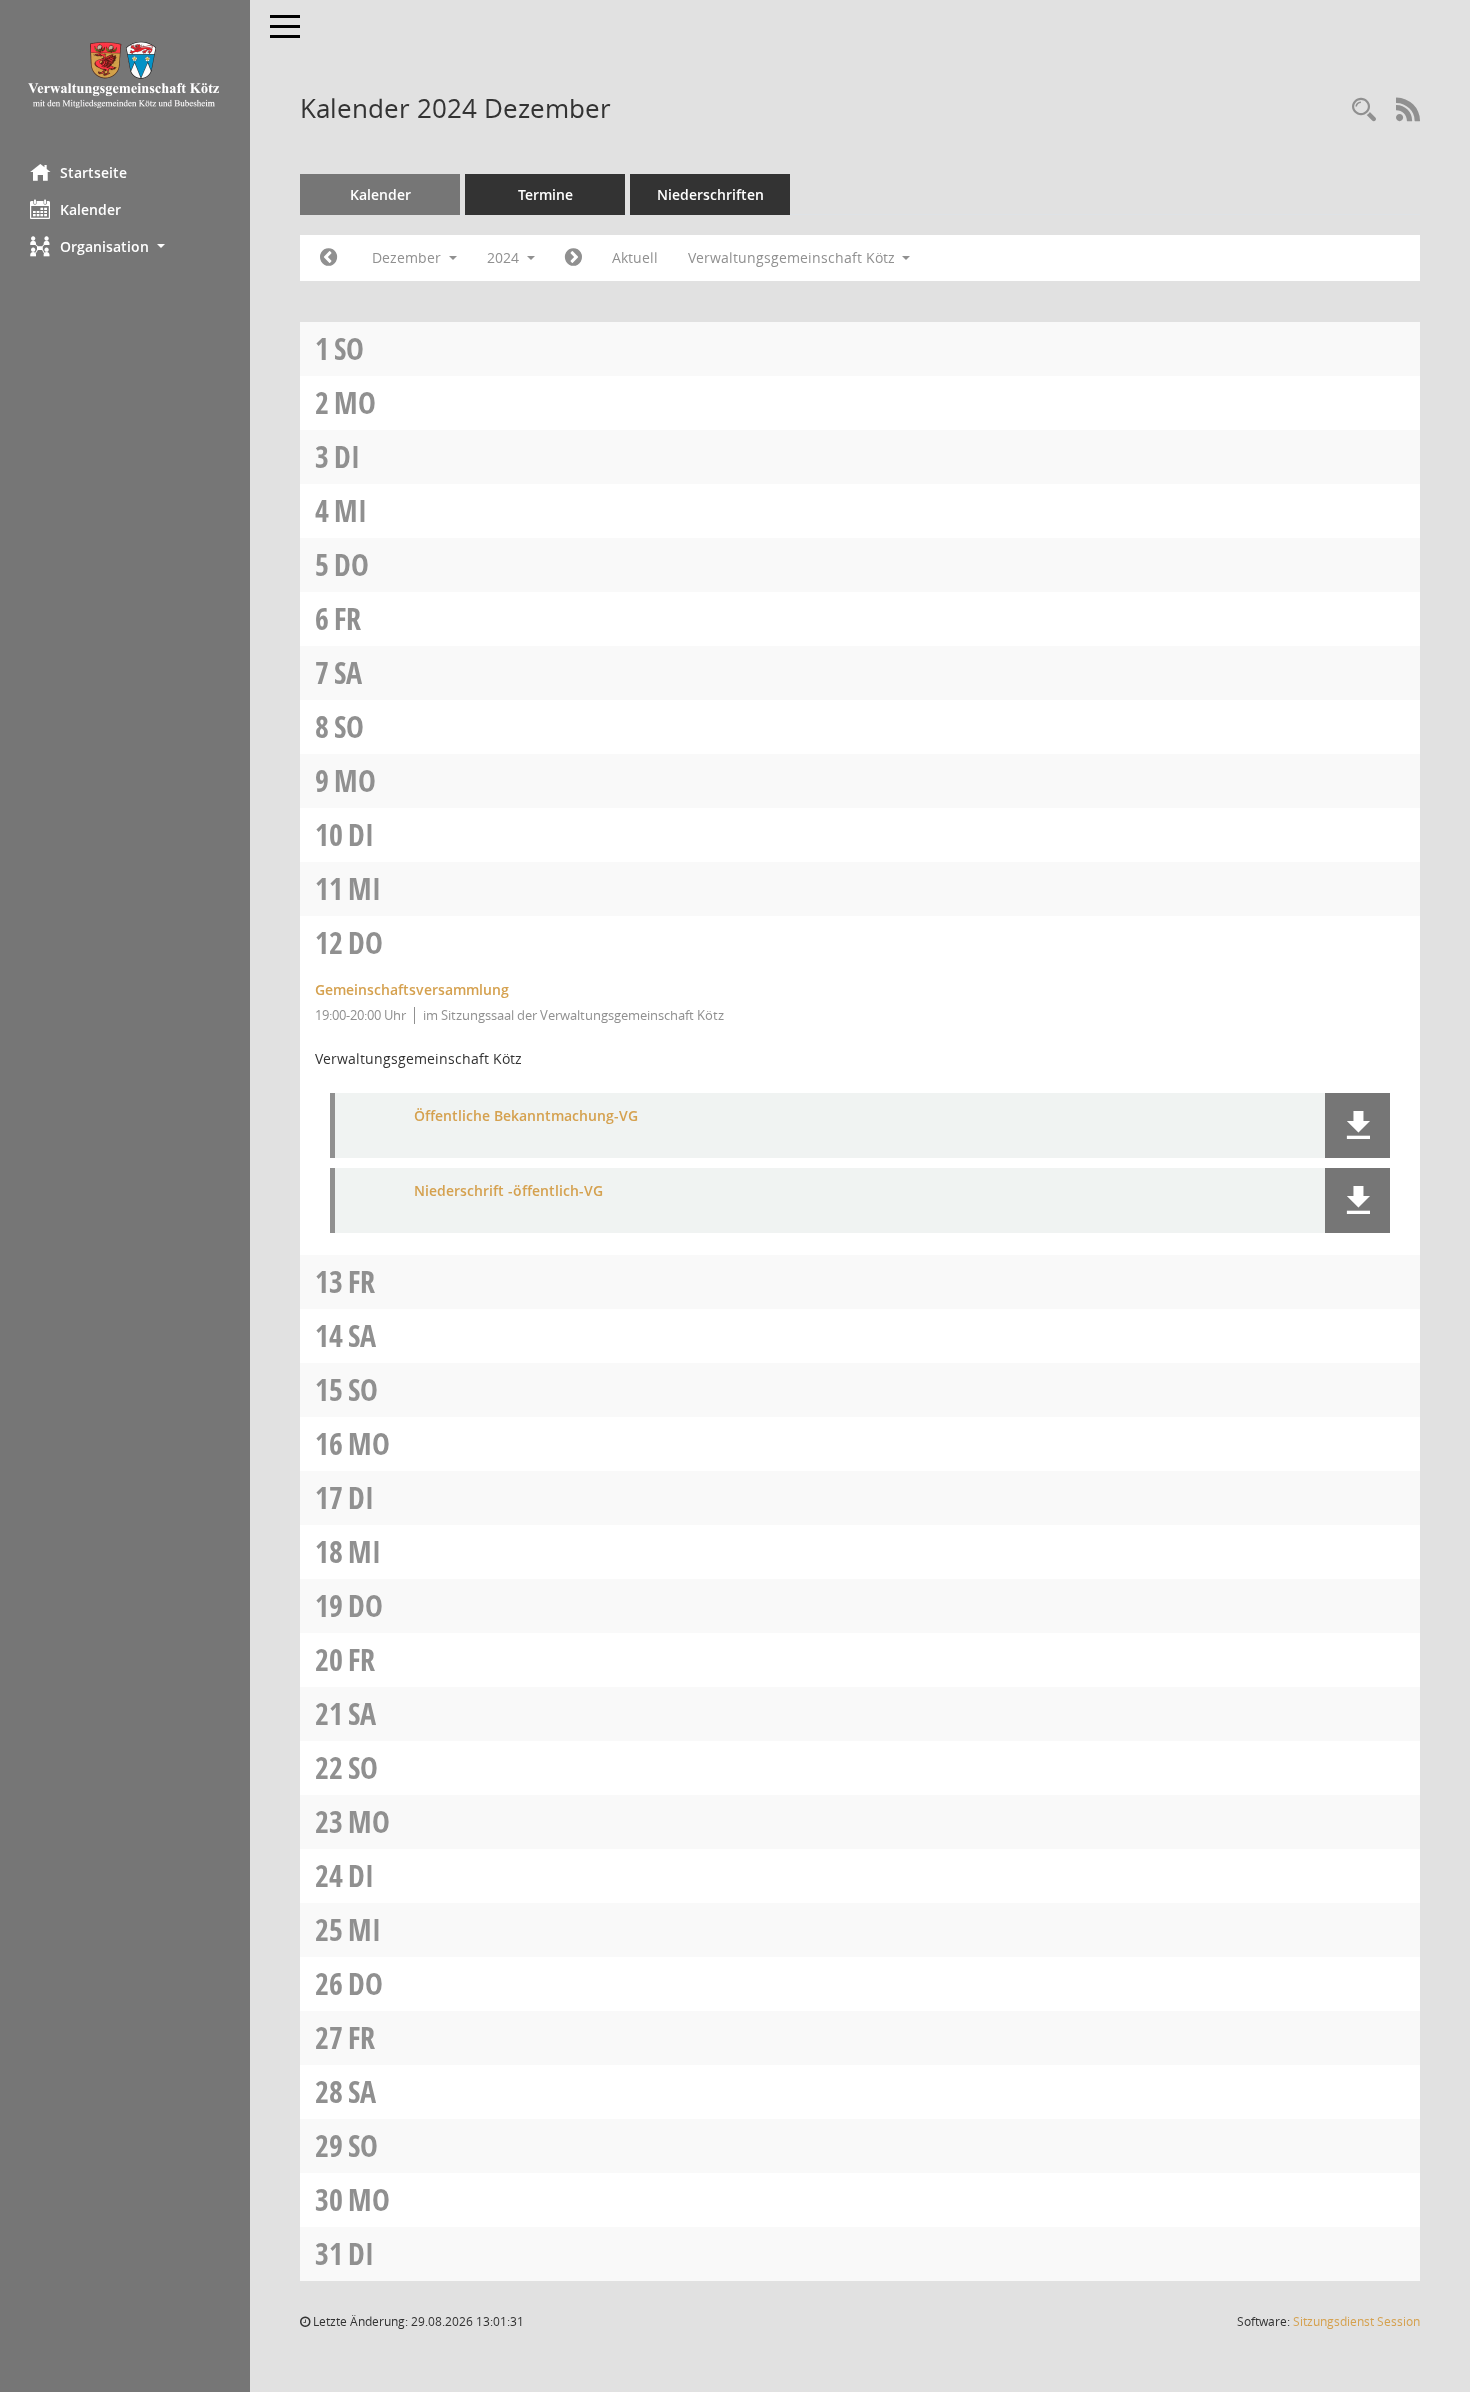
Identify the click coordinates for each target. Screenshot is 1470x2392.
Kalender (90, 209)
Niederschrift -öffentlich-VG (508, 1191)
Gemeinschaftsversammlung (412, 989)
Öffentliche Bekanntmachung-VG (526, 1116)
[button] (125, 246)
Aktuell (635, 257)
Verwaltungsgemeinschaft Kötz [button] (793, 257)
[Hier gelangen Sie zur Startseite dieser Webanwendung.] (125, 74)
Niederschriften (710, 194)
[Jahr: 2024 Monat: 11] (328, 258)
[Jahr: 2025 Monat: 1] (573, 258)
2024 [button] (505, 257)
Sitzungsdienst (1356, 2321)
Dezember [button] (408, 257)
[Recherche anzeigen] (1364, 110)
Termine (545, 194)
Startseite (93, 172)
